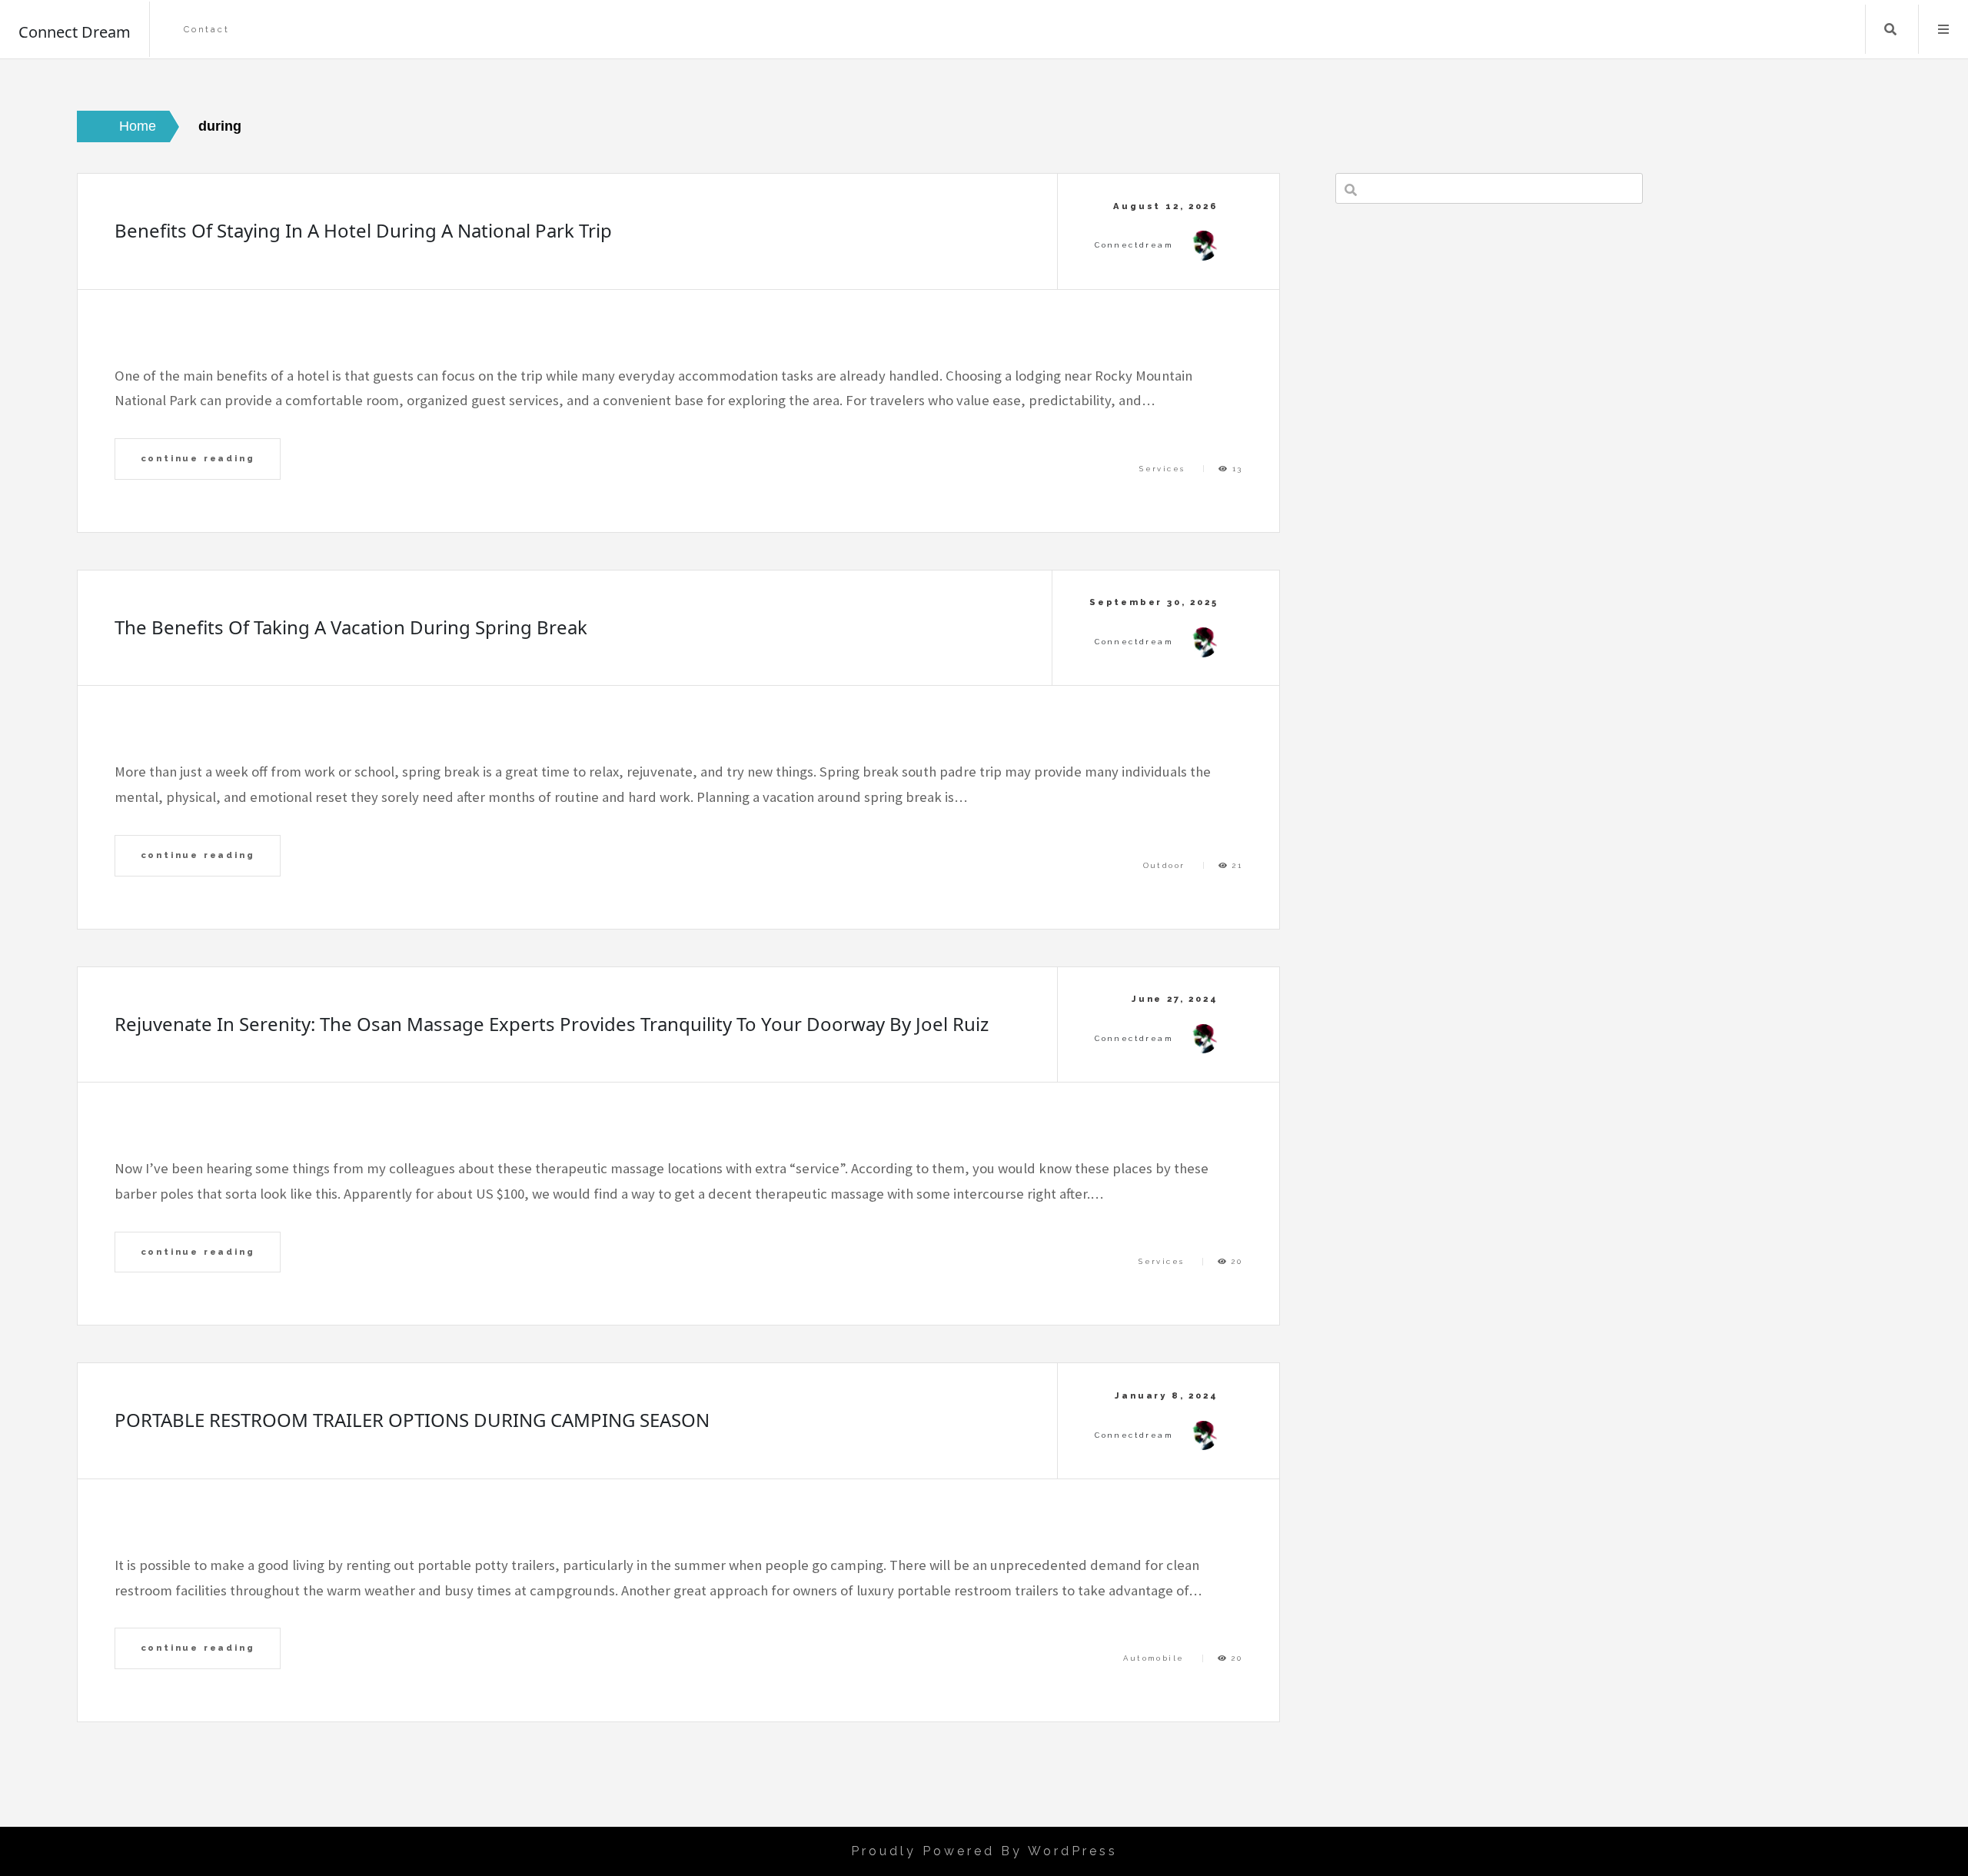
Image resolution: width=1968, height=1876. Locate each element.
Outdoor (1164, 865)
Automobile (1154, 1658)
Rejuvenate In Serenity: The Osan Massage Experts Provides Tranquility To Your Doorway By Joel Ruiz (552, 1024)
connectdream (1134, 245)
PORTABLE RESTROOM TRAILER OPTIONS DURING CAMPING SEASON (412, 1420)
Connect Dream (75, 32)
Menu (1943, 29)
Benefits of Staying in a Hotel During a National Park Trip (363, 230)
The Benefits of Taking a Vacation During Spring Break (351, 627)
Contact (207, 30)
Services (1162, 469)
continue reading (198, 458)
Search (1890, 29)
